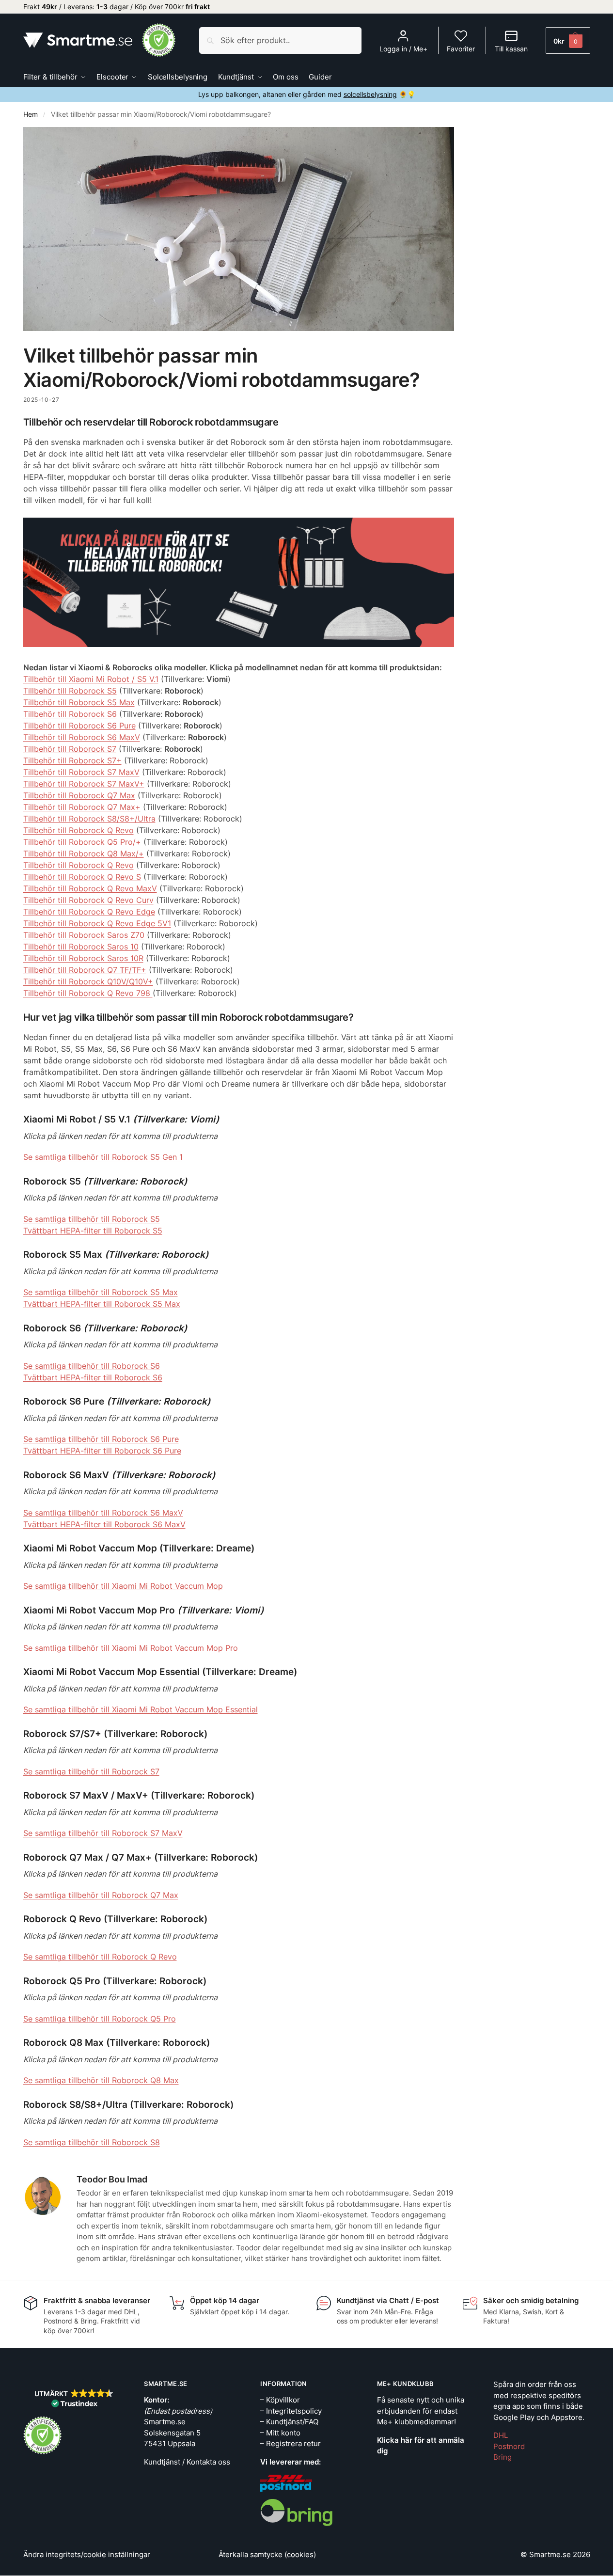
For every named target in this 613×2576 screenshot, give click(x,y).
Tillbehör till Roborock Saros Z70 (84, 935)
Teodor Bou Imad (112, 2179)
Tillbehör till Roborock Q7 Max (79, 795)
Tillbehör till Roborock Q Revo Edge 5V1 (97, 923)
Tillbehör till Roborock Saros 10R (83, 958)
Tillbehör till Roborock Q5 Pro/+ (82, 842)
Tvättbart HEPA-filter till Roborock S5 (93, 1231)
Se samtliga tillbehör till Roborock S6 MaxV (103, 1513)
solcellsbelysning (370, 94)
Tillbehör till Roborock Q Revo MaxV (90, 888)
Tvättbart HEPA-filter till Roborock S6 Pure (102, 1451)
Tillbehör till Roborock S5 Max (79, 702)
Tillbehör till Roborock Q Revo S (82, 877)
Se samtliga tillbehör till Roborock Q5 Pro (100, 2019)
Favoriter (461, 49)
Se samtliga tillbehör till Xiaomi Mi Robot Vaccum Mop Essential (141, 1709)
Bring (503, 2457)
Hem (31, 114)
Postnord (509, 2446)
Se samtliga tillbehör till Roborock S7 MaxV (103, 1833)
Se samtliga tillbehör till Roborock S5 (92, 1219)
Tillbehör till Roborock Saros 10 (81, 947)
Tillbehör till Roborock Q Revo (79, 830)
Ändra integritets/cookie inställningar (87, 2554)
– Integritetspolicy (291, 2411)
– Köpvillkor (280, 2400)
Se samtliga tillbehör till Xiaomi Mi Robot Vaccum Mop (123, 1586)
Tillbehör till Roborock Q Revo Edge (89, 912)
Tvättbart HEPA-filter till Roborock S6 (93, 1377)
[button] (568, 40)
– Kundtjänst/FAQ (289, 2422)
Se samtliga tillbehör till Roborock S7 (91, 1771)
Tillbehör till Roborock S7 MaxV (81, 772)
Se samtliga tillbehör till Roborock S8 (92, 2142)
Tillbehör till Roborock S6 (70, 714)
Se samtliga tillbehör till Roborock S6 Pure (101, 1439)
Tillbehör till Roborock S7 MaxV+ (84, 784)
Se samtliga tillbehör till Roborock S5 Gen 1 (103, 1157)
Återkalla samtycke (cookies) (267, 2554)
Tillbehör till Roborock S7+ (72, 760)
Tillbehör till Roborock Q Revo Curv (88, 900)
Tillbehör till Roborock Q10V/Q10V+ (88, 981)
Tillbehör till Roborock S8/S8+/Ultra (89, 819)
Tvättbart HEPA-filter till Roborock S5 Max (102, 1304)
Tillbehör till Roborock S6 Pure (79, 726)
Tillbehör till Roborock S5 (70, 691)
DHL (501, 2435)
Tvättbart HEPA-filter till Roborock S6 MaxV (104, 1524)
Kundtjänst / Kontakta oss (187, 2462)
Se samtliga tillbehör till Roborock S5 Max (101, 1292)
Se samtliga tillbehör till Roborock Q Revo (100, 1957)
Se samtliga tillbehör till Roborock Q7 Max (101, 1895)
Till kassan (511, 49)
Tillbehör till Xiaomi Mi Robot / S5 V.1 (91, 679)
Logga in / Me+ (403, 49)
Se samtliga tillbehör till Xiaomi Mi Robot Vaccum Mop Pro (131, 1648)
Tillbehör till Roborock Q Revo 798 (88, 993)
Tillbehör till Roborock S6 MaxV (82, 737)
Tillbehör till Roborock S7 (70, 749)
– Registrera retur (291, 2443)
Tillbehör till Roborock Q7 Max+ (82, 807)
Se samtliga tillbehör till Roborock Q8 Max (101, 2080)
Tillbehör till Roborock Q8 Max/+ (84, 853)
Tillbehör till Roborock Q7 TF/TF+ (85, 970)
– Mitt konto (280, 2433)
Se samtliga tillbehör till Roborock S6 (92, 1366)
